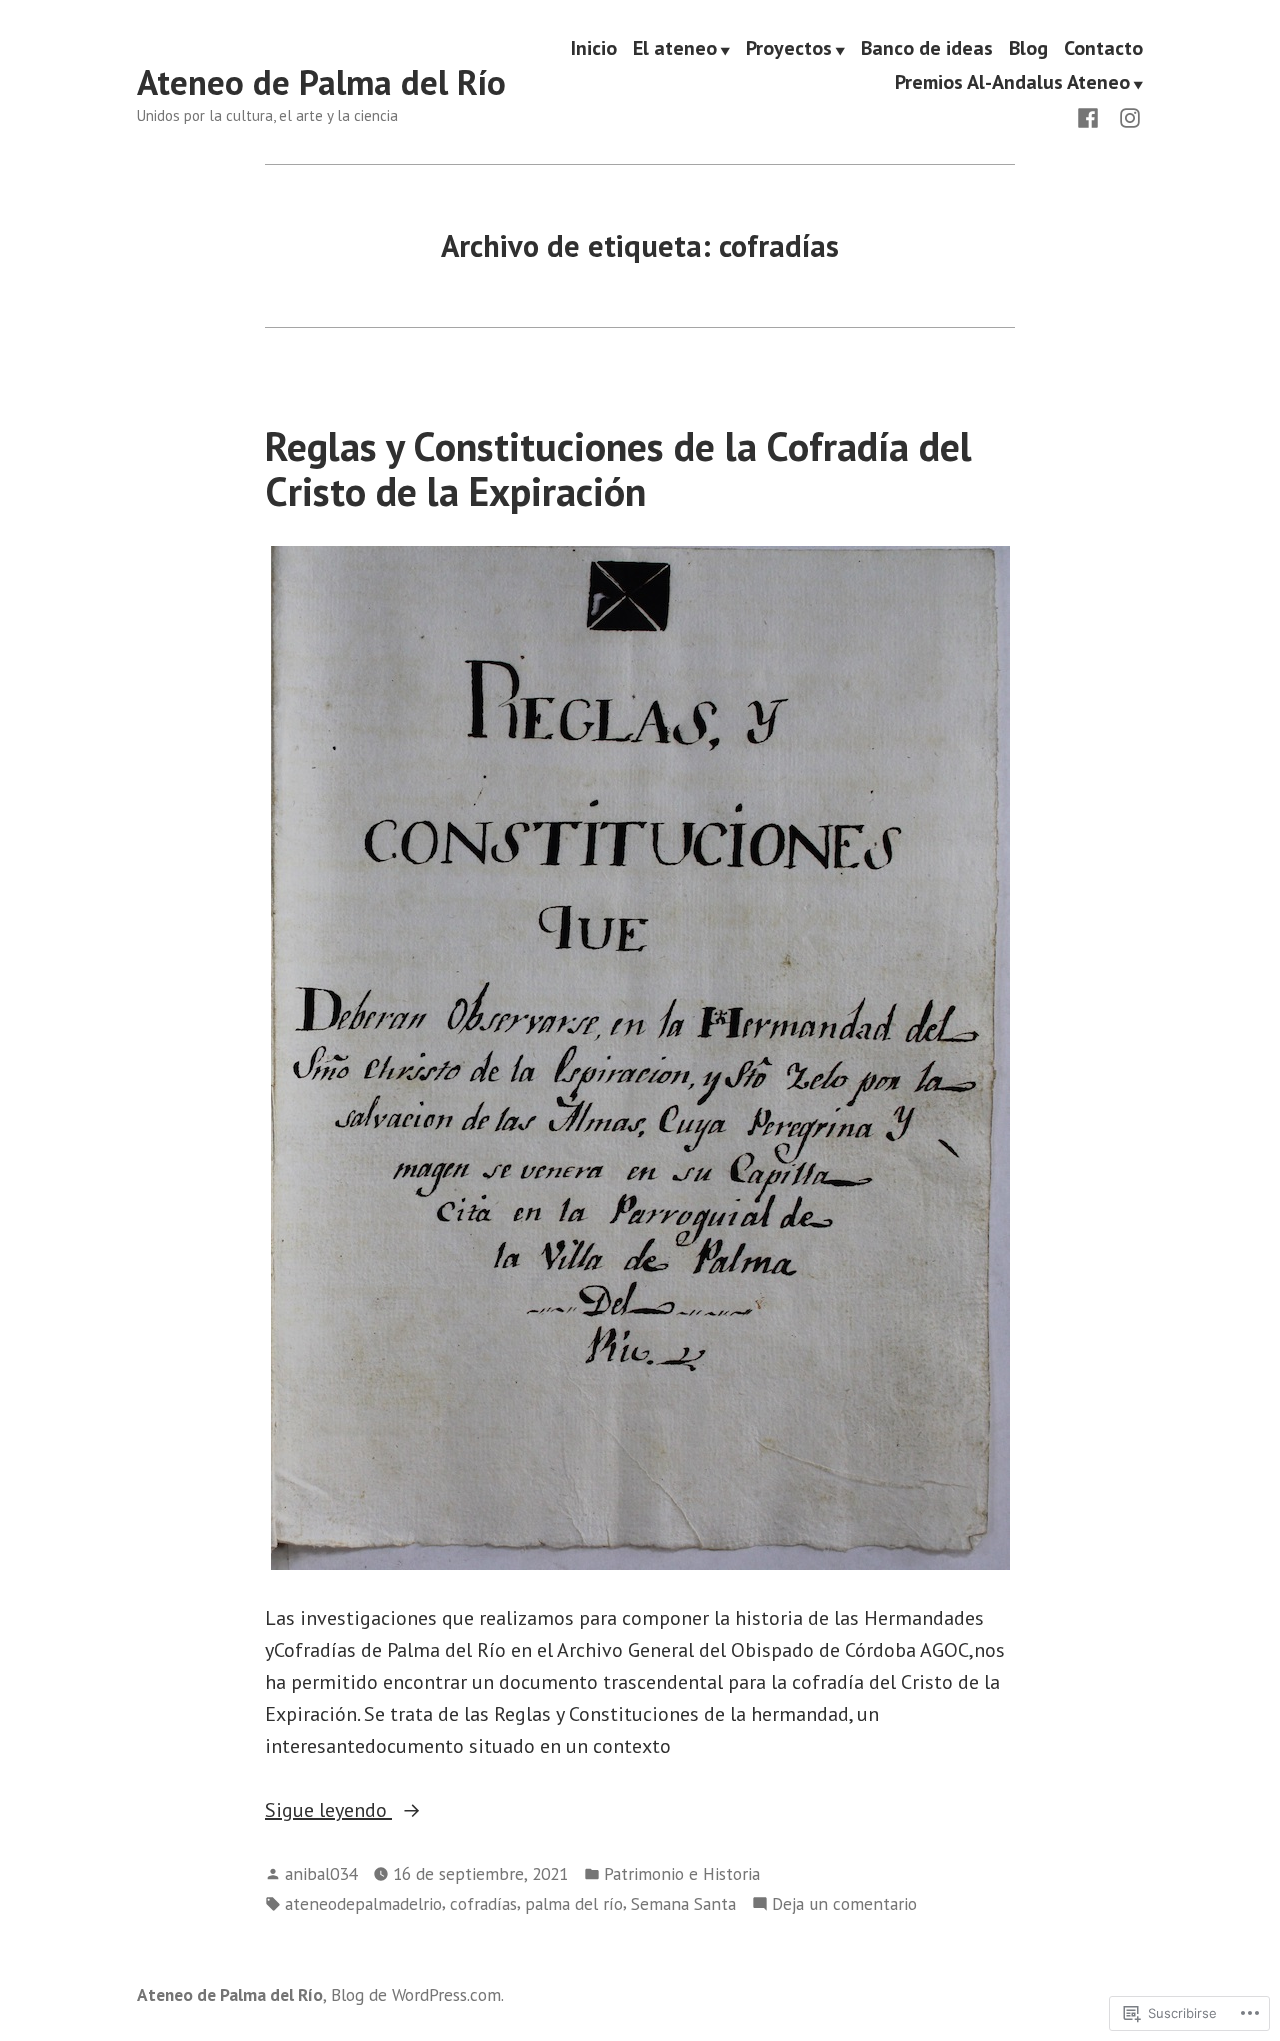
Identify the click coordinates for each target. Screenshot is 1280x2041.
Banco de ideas (927, 49)
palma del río (574, 1903)
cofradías (483, 1903)
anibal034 (321, 1873)
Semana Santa (683, 1903)
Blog (1028, 49)
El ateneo (675, 49)
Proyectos (789, 49)
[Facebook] (1092, 116)
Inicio (594, 49)
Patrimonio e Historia (682, 1873)
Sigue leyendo (328, 1811)
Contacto (1103, 49)
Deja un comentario (844, 1904)
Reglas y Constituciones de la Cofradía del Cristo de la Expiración (618, 468)
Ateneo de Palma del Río (321, 82)
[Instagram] (1126, 116)
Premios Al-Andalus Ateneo (1012, 83)
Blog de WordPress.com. (417, 1994)
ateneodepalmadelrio (363, 1903)
